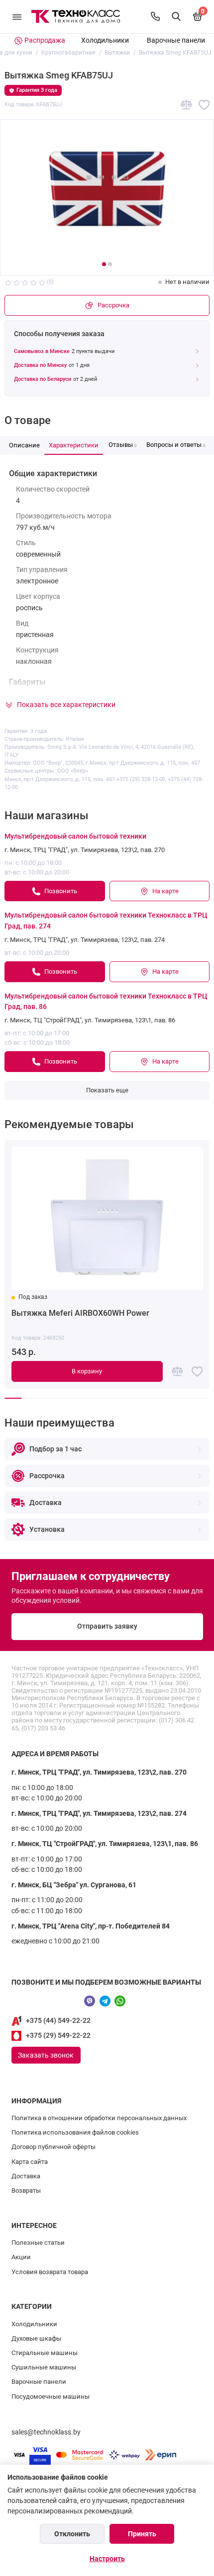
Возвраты (26, 2190)
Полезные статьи (38, 2243)
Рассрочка (113, 305)
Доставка (26, 2176)
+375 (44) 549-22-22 (58, 2021)
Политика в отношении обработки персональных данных (99, 2118)
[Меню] (17, 17)
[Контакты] (155, 16)
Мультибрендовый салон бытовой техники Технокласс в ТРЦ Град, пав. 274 (106, 921)
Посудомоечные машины (51, 2397)
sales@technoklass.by (46, 2432)
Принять (142, 2534)
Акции (21, 2257)
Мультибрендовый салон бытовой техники (75, 836)
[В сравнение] (186, 105)
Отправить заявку (107, 1626)
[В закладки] (204, 105)
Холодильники (105, 40)
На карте (165, 891)
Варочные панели (176, 40)
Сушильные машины (44, 2367)
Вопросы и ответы (176, 445)
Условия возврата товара (50, 2272)
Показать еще (107, 1090)
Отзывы (122, 445)
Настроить (107, 2559)
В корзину (87, 1371)
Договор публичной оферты (53, 2147)
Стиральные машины (45, 2353)
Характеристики (74, 445)
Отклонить (72, 2534)
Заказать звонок (46, 2055)
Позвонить (61, 891)
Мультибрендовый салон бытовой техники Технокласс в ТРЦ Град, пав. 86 (106, 1002)
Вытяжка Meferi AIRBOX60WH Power (80, 1313)
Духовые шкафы (36, 2338)
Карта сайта (30, 2162)
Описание (24, 445)
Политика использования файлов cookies (75, 2132)
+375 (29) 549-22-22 (58, 2036)
